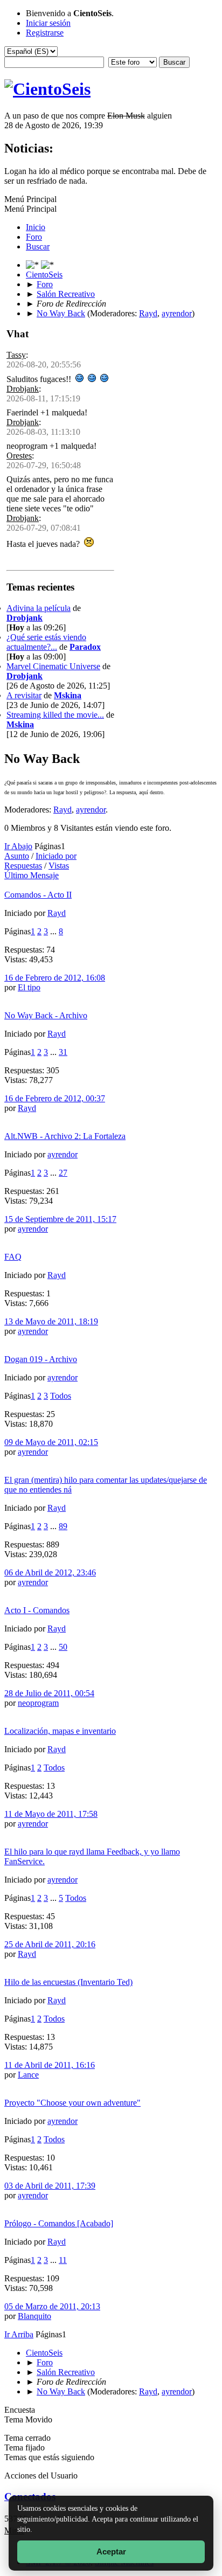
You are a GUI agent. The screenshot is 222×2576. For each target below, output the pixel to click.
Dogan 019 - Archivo (41, 1359)
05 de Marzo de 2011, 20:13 (52, 2306)
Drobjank (23, 389)
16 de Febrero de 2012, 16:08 (55, 978)
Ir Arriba (19, 2334)
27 (63, 1173)
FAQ (13, 1257)
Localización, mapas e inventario (60, 1731)
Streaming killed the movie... (55, 715)
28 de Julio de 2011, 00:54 (49, 1693)
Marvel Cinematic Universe (53, 666)
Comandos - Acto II (38, 895)
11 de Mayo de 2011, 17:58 (51, 1814)
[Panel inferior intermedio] (47, 265)
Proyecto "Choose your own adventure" (72, 2103)
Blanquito (34, 2316)
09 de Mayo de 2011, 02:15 (51, 1442)
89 (63, 1526)
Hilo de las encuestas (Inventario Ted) (68, 1982)
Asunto (17, 856)
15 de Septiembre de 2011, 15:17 (60, 1219)
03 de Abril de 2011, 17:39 (50, 2186)
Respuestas (23, 866)
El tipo (29, 987)
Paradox (85, 647)
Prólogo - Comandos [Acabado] (59, 2223)
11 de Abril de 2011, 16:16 (50, 2065)
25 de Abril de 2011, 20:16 (50, 1944)
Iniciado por (56, 856)
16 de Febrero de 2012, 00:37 (55, 1098)
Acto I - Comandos (37, 1610)
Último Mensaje (32, 875)
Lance (28, 2075)
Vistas (59, 866)
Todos (61, 1396)
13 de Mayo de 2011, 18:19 (51, 1321)
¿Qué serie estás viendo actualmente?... (46, 642)
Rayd (148, 313)
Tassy (16, 355)
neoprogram (38, 1703)
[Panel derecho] (33, 265)
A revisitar (24, 695)
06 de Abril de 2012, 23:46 (50, 1572)
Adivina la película (39, 608)
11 (63, 2260)
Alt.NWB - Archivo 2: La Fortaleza (65, 1136)
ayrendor (177, 313)
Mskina (68, 695)
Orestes (19, 456)
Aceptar (111, 2551)
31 (63, 1052)
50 (63, 1647)
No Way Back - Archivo (46, 1015)
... (54, 931)
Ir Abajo (18, 846)
